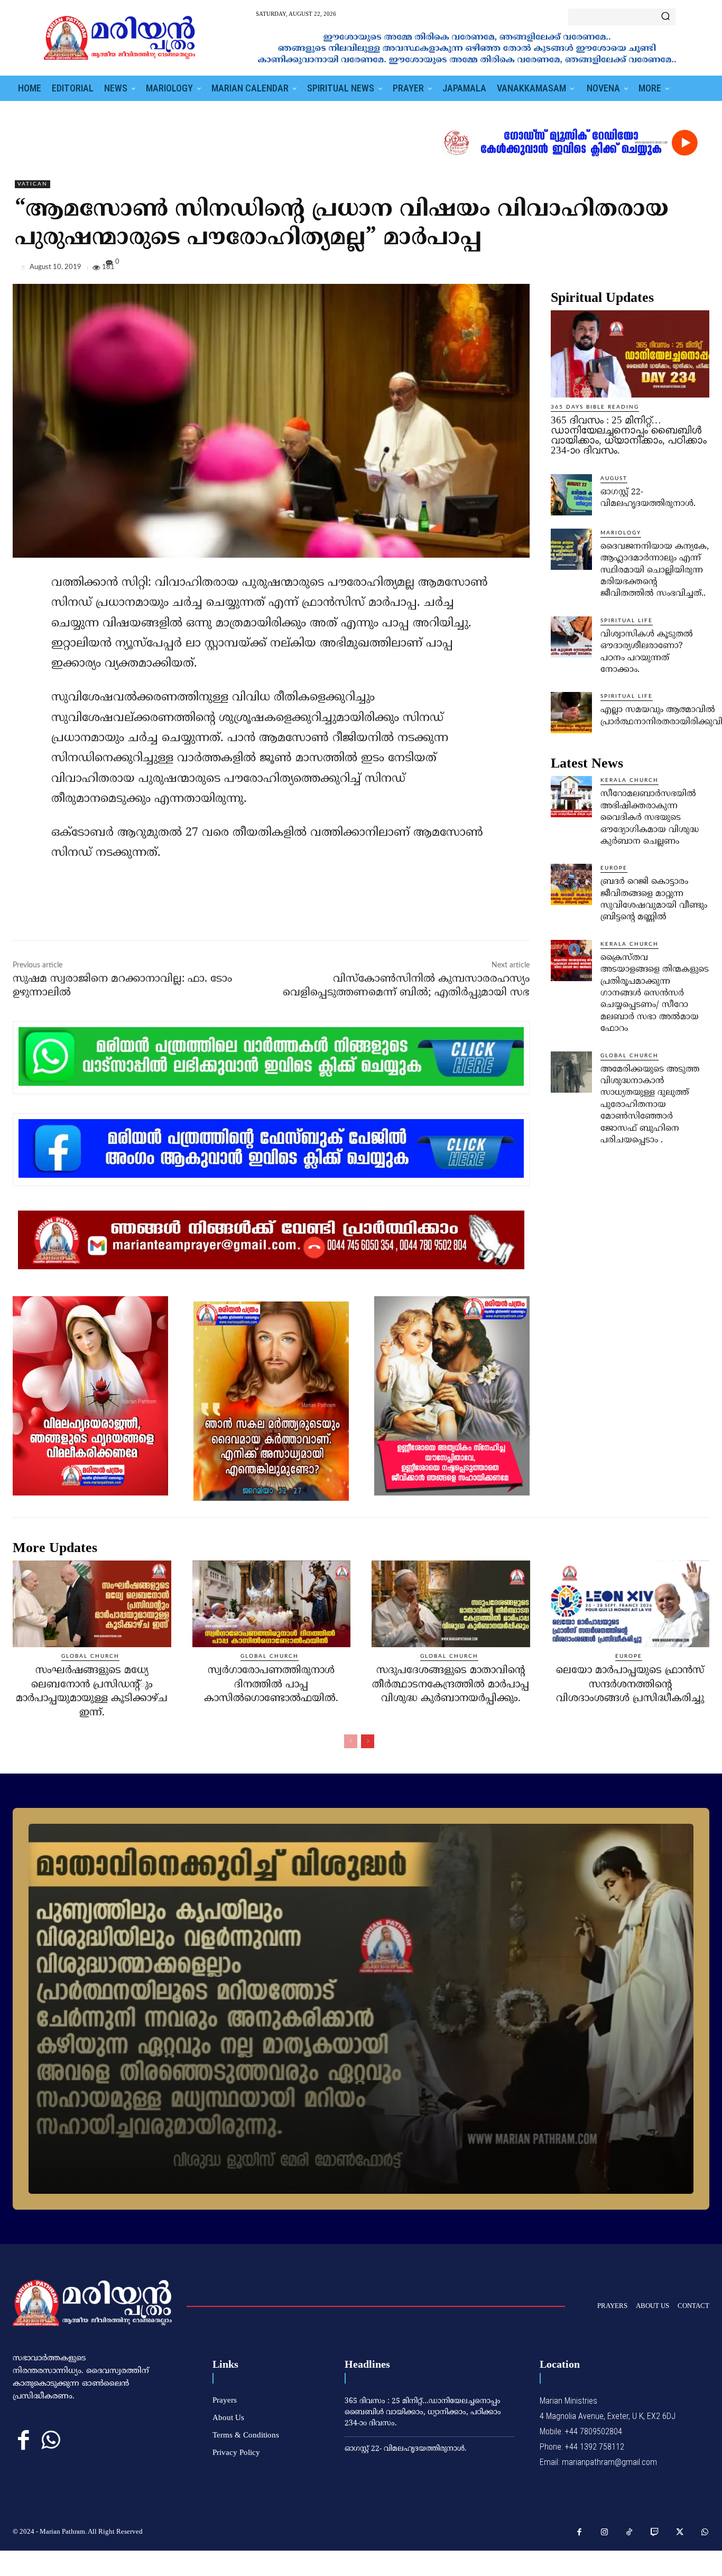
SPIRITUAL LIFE (627, 621)
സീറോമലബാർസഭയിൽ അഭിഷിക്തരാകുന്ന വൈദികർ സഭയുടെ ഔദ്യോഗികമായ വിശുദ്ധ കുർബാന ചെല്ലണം (650, 818)
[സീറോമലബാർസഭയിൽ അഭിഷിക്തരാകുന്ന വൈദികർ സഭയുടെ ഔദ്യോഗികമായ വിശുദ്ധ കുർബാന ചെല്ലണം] (571, 797)
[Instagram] (605, 2533)
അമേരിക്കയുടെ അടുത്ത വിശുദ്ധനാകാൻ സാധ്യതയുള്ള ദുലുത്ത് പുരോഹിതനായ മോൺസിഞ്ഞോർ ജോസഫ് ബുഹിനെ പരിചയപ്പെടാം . (650, 1105)
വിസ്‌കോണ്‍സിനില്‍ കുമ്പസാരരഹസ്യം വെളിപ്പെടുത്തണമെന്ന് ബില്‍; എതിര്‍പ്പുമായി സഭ (406, 986)
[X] (650, 270)
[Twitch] (655, 2533)
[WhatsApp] (699, 270)
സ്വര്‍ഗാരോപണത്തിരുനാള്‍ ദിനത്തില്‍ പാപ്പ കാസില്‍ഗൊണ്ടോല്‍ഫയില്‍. (271, 1685)
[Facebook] (626, 270)
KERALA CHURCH (630, 780)
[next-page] (368, 1741)
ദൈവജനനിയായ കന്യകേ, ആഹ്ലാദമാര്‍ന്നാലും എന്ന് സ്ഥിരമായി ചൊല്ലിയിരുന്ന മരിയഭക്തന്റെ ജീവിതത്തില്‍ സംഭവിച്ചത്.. (655, 570)
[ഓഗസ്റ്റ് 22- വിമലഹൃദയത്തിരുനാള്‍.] (571, 495)
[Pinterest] (674, 270)
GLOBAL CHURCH (630, 1056)
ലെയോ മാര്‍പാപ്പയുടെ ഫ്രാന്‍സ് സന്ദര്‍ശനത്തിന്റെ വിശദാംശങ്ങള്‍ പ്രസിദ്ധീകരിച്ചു (630, 1685)
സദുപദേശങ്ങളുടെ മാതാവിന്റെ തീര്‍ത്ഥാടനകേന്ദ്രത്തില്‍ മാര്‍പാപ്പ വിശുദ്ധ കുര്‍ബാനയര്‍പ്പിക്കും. (451, 1685)
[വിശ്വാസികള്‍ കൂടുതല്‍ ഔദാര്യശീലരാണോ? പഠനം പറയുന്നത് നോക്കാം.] (571, 637)
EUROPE (614, 868)
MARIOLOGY (621, 533)
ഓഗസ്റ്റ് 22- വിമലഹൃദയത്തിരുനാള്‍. (406, 2449)
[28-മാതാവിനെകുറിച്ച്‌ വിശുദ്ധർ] (361, 2009)
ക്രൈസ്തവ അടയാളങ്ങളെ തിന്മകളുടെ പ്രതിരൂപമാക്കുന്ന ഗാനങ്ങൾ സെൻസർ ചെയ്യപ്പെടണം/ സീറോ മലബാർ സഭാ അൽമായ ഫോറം (655, 993)
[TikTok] (630, 2533)
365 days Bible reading (595, 407)
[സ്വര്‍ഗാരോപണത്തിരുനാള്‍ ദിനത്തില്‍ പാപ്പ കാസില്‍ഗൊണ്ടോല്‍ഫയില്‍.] (272, 1604)
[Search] (665, 17)
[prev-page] (351, 1741)
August (614, 478)
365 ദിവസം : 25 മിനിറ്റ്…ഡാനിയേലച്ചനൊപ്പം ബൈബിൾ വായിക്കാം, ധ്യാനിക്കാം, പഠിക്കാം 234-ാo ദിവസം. (629, 435)
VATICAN (33, 184)
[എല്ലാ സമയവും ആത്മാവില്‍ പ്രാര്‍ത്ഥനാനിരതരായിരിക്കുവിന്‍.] (571, 713)
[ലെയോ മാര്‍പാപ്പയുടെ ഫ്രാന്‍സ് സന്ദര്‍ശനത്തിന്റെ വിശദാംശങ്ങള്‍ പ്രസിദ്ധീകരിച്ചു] (631, 1604)
